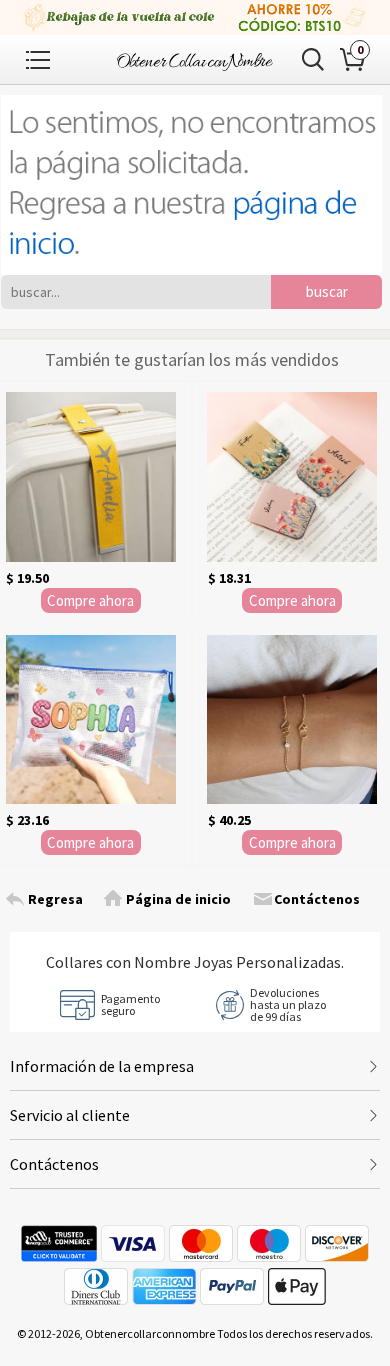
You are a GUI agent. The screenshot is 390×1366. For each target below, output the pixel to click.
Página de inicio (178, 899)
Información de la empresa (102, 1066)
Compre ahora (90, 600)
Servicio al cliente (70, 1115)
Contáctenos (317, 899)
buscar (327, 291)
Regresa (55, 899)
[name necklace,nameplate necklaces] (195, 59)
